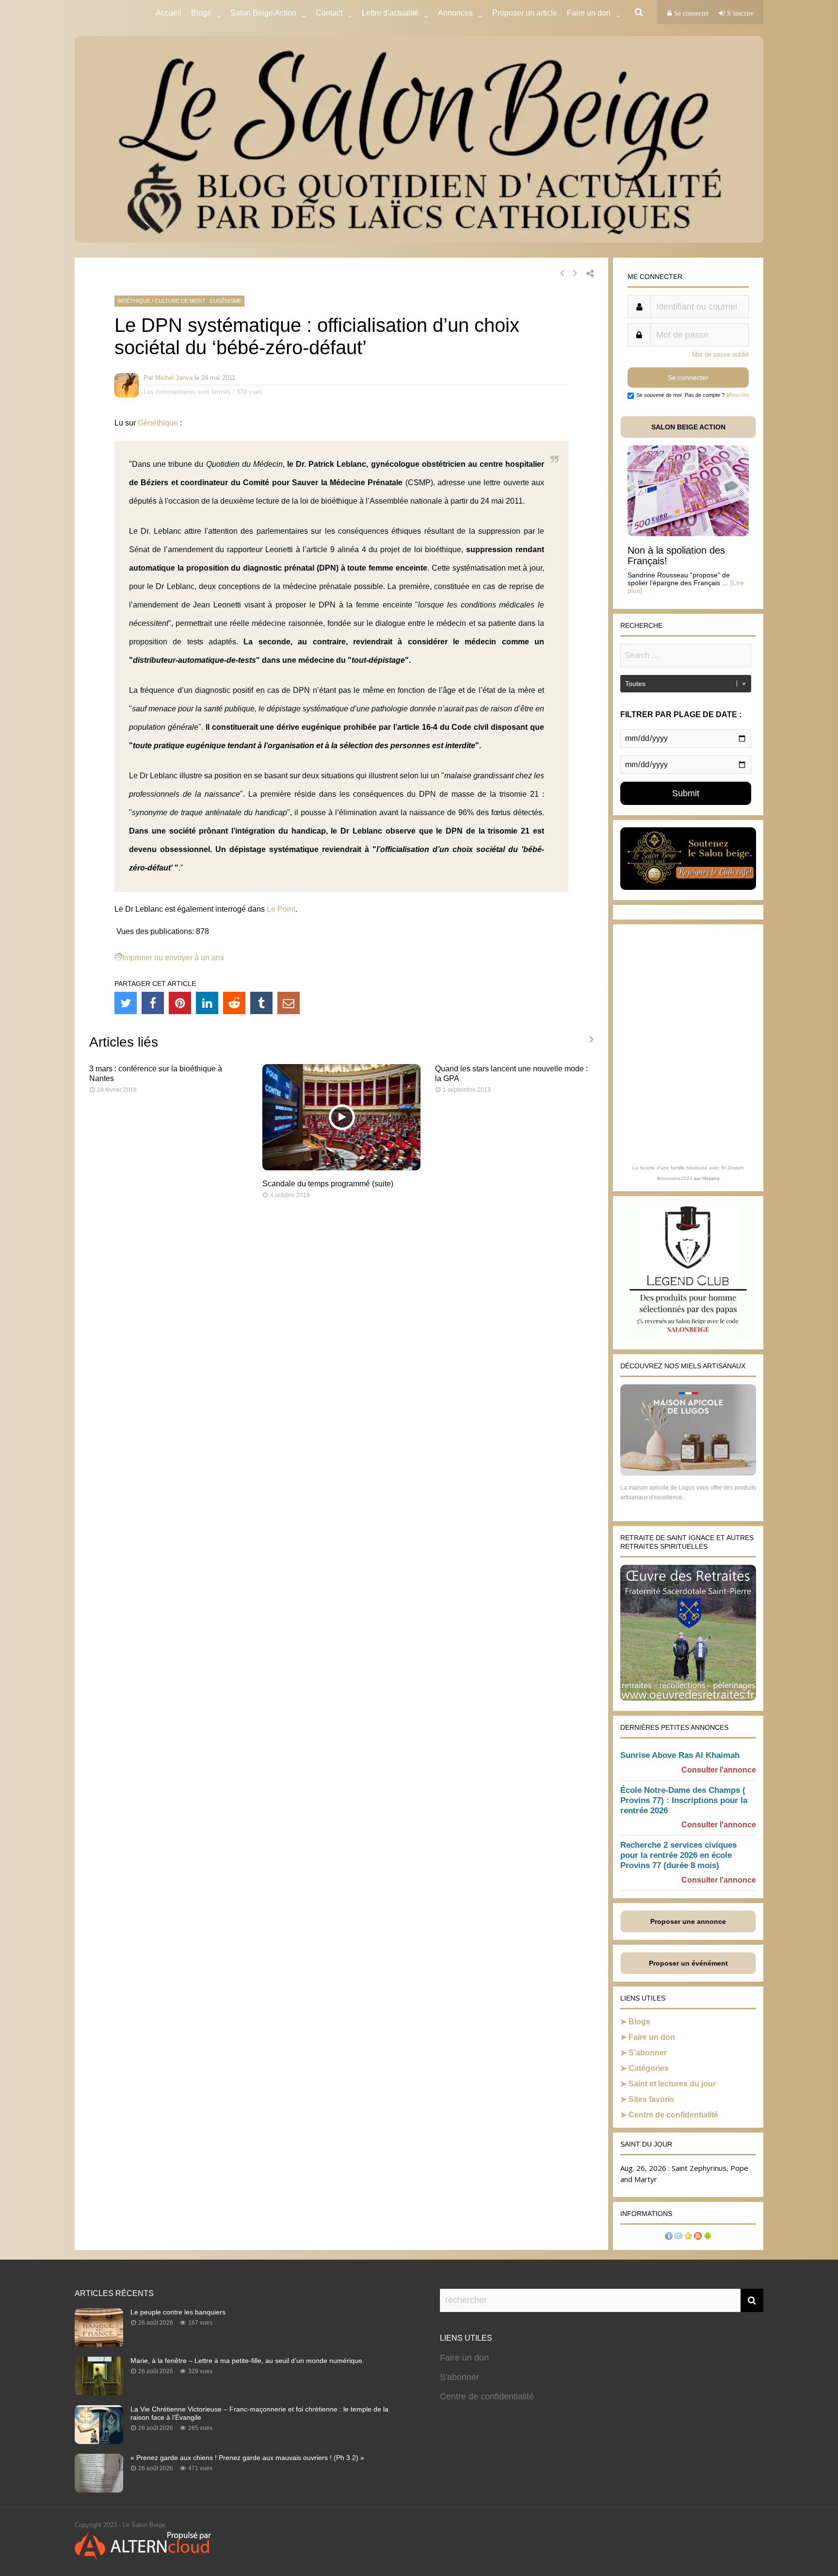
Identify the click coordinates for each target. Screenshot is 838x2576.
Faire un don (652, 2037)
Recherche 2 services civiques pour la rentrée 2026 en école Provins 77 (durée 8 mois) (678, 1855)
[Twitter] (126, 1003)
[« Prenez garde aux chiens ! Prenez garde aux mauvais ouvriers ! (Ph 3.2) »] (99, 2490)
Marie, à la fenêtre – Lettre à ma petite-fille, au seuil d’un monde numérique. (247, 2361)
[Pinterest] (180, 1003)
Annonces (455, 13)
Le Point (281, 909)
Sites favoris (651, 2099)
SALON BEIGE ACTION (688, 427)
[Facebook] (153, 1003)
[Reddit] (234, 1003)
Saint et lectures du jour (672, 2084)
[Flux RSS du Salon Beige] (698, 2237)
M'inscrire (737, 395)
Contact (329, 13)
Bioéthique (134, 301)
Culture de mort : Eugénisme (198, 301)
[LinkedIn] (207, 1003)
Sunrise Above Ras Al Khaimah (680, 1755)
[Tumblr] (261, 1003)
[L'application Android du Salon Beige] (708, 2237)
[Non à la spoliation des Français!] (688, 533)
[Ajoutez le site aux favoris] (688, 2237)
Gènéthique (158, 423)
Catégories (649, 2068)
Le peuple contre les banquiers (178, 2312)
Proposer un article (525, 13)
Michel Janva (174, 378)
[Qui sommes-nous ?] (669, 2237)
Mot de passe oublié (720, 354)
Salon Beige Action (263, 13)
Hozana (711, 1178)
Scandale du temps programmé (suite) (328, 1184)
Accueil (169, 13)
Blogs (201, 13)
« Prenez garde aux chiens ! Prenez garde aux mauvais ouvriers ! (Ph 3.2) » (247, 2458)
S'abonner (459, 2377)
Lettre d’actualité (390, 13)
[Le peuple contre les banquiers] (99, 2344)
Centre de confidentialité (673, 2115)
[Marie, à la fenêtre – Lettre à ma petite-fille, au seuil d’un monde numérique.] (99, 2393)
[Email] (289, 1003)
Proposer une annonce (688, 1921)
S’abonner (648, 2053)
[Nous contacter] (678, 2237)
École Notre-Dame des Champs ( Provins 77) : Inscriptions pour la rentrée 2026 (684, 1800)
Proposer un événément (688, 1963)
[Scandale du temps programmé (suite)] (342, 1168)
